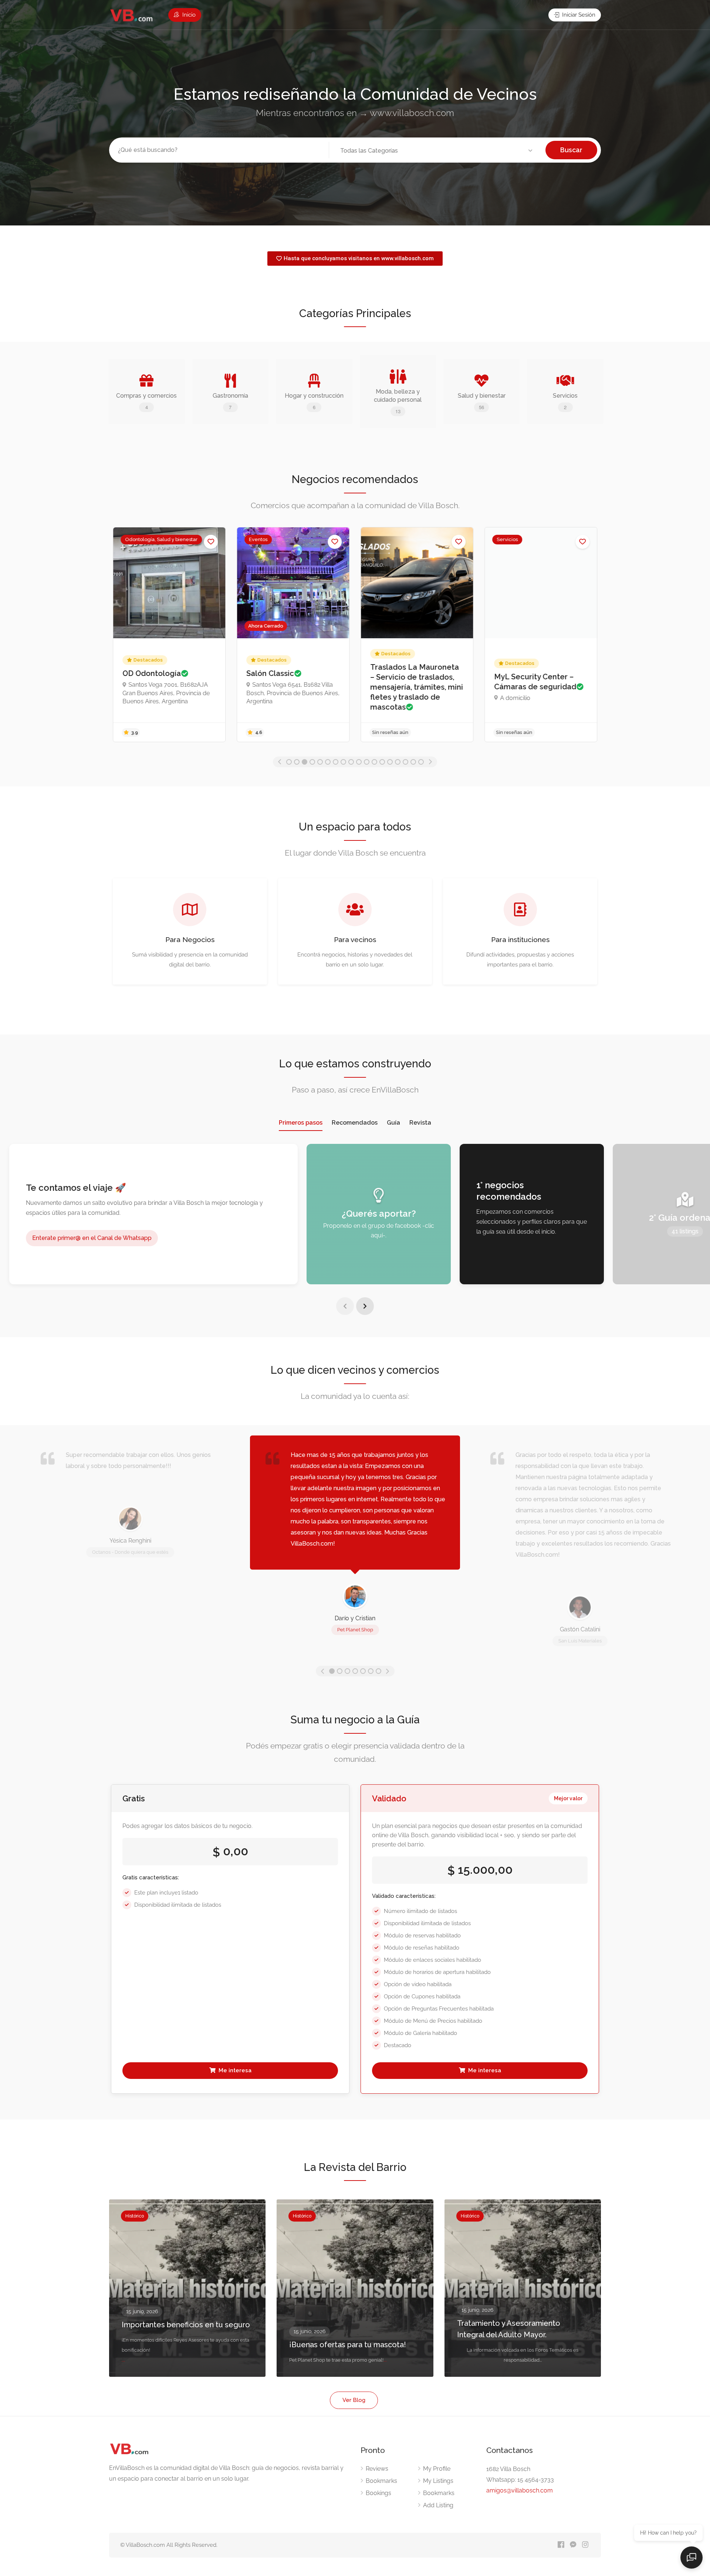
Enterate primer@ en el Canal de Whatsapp (92, 1238)
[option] (187, 635)
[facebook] (561, 2545)
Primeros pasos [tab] (301, 1123)
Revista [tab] (420, 1123)
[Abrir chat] (692, 2558)
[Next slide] (365, 1306)
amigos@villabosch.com (520, 2490)
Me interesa (234, 2070)
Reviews (377, 2469)
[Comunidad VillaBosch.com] (132, 15)
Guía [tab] (393, 1123)
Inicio (188, 15)
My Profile (437, 2469)
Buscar (571, 150)
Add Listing (438, 2505)
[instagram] (585, 2545)
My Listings (438, 2481)
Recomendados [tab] (355, 1123)
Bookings (378, 2493)
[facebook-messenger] (573, 2545)
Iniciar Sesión (578, 15)
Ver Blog (354, 2400)
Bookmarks (381, 2481)
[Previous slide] (345, 1306)
